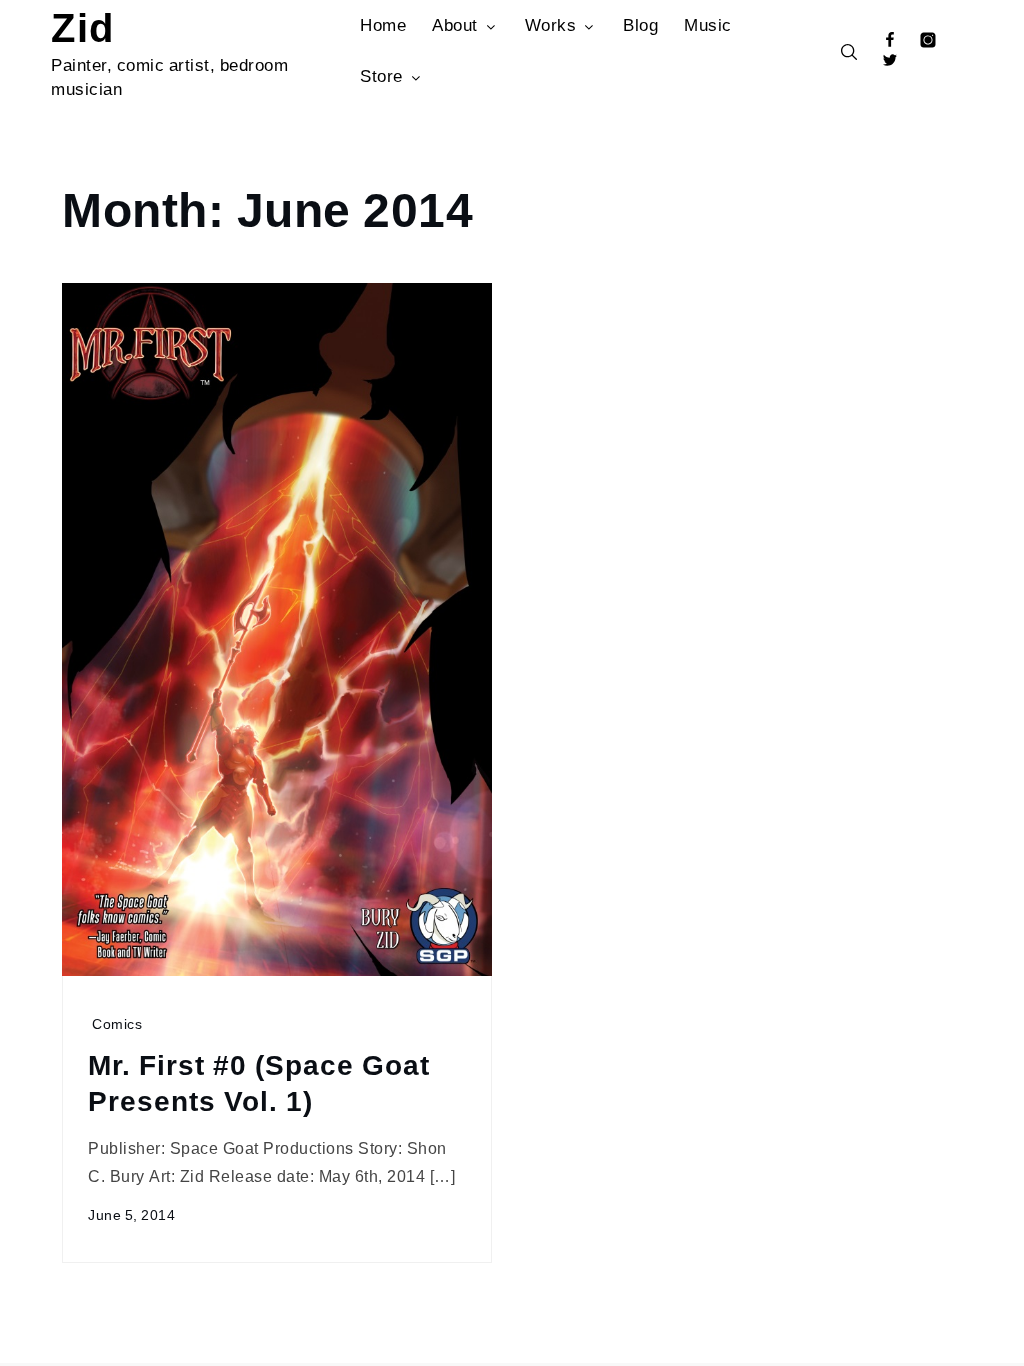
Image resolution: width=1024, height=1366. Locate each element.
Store (381, 75)
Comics (117, 1023)
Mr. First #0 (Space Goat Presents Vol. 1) (259, 1082)
